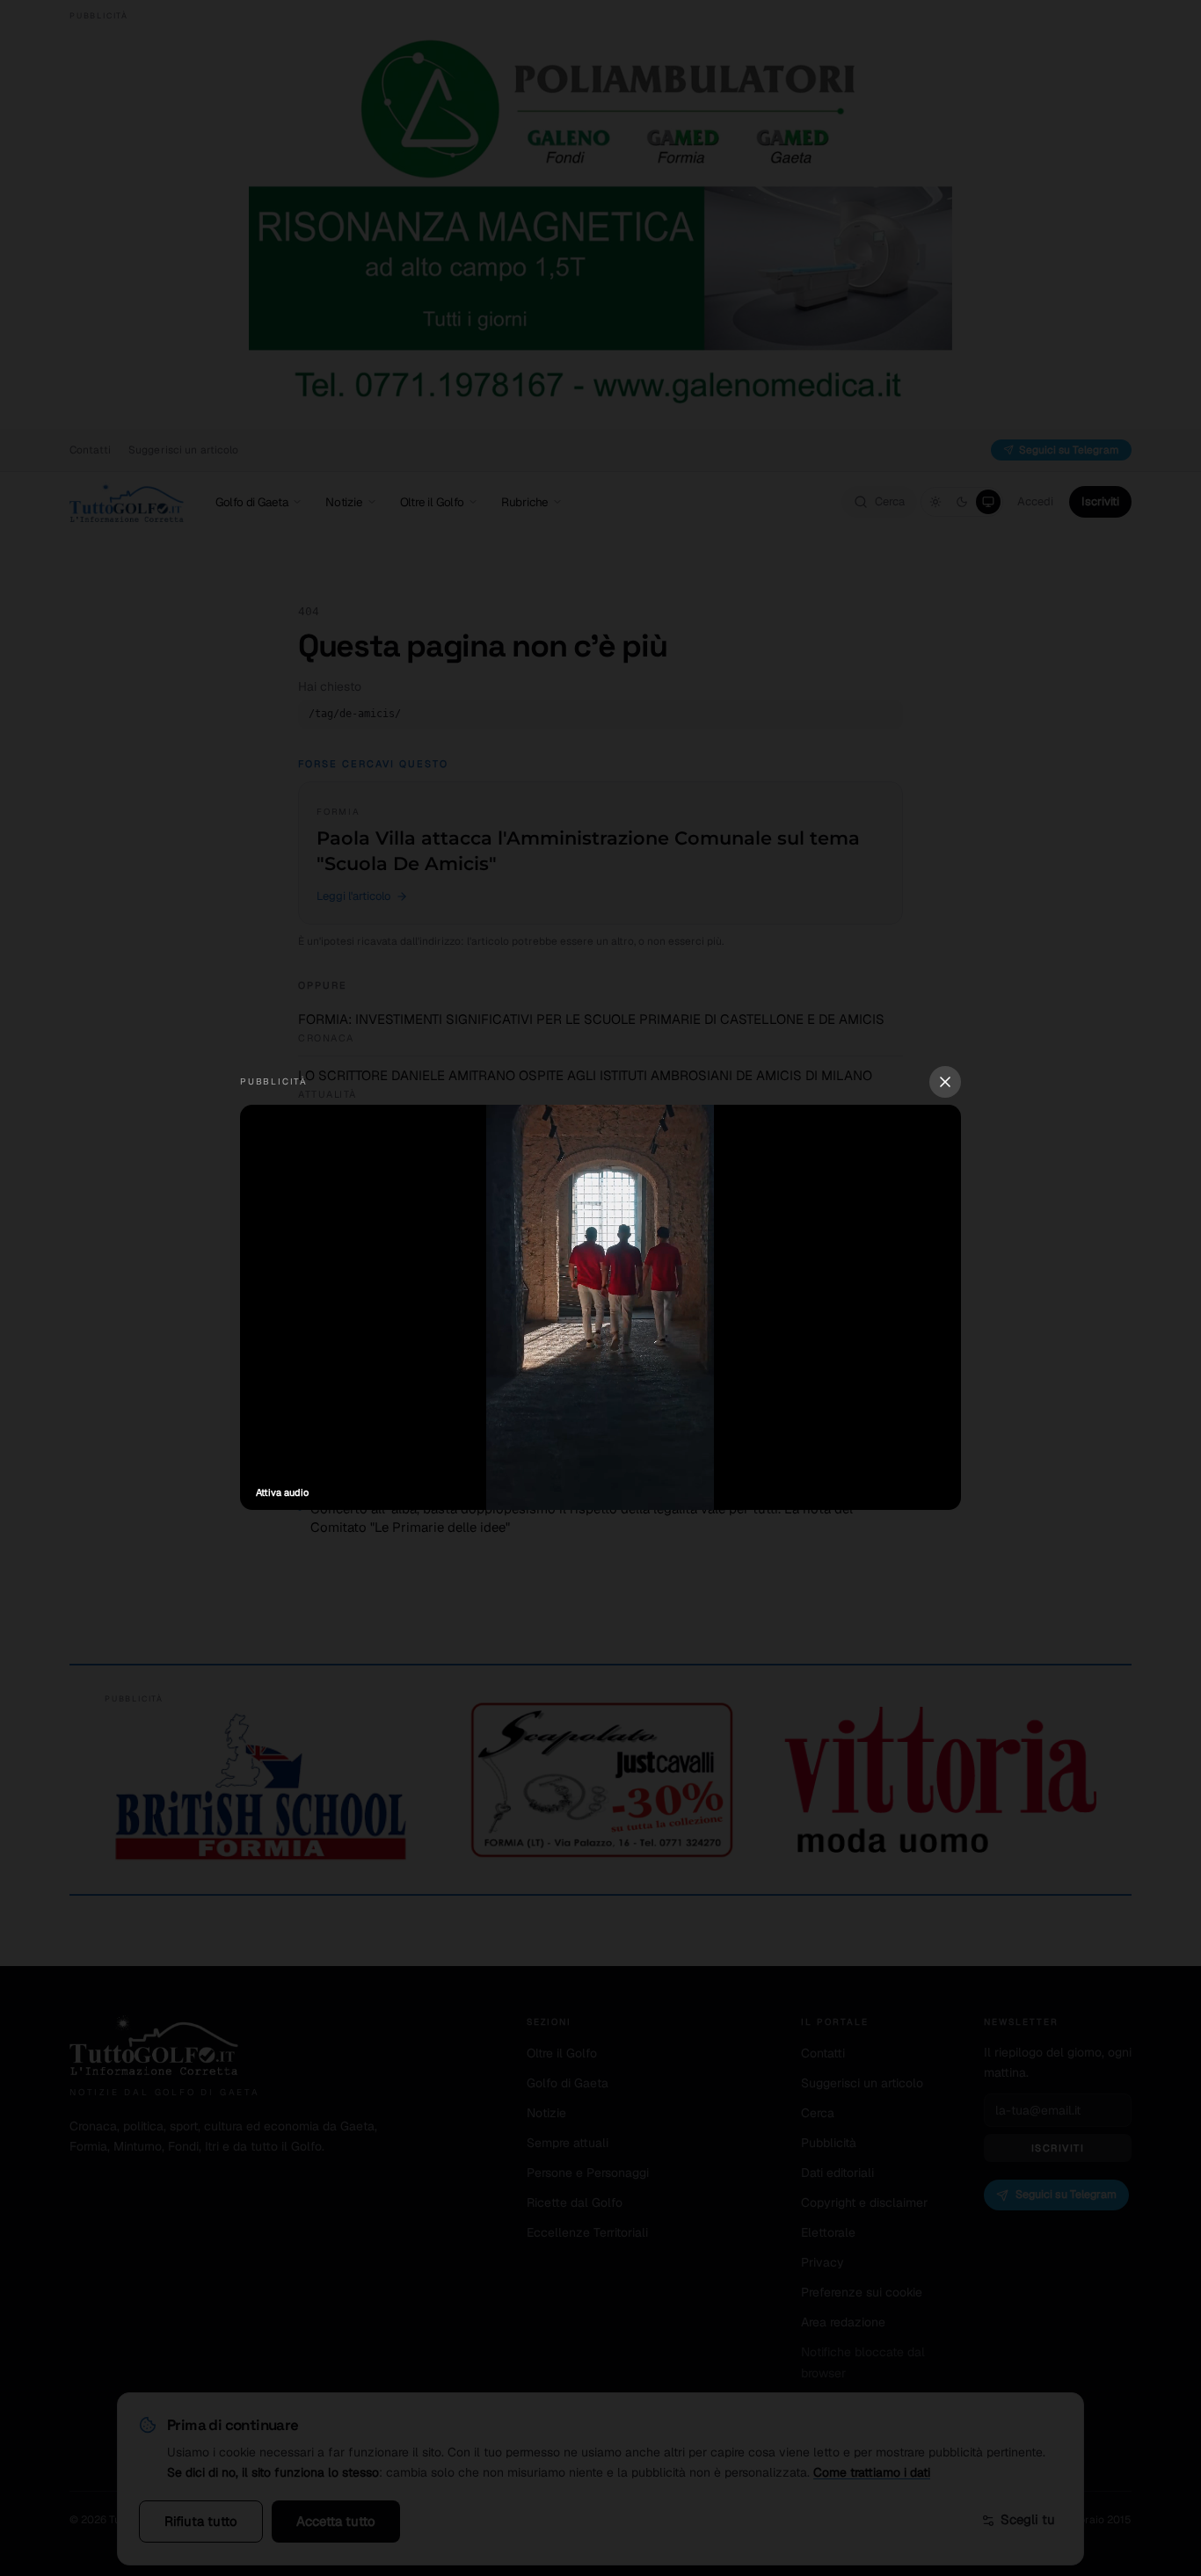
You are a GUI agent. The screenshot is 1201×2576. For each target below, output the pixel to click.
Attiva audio (282, 1492)
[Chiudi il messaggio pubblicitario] (945, 1082)
